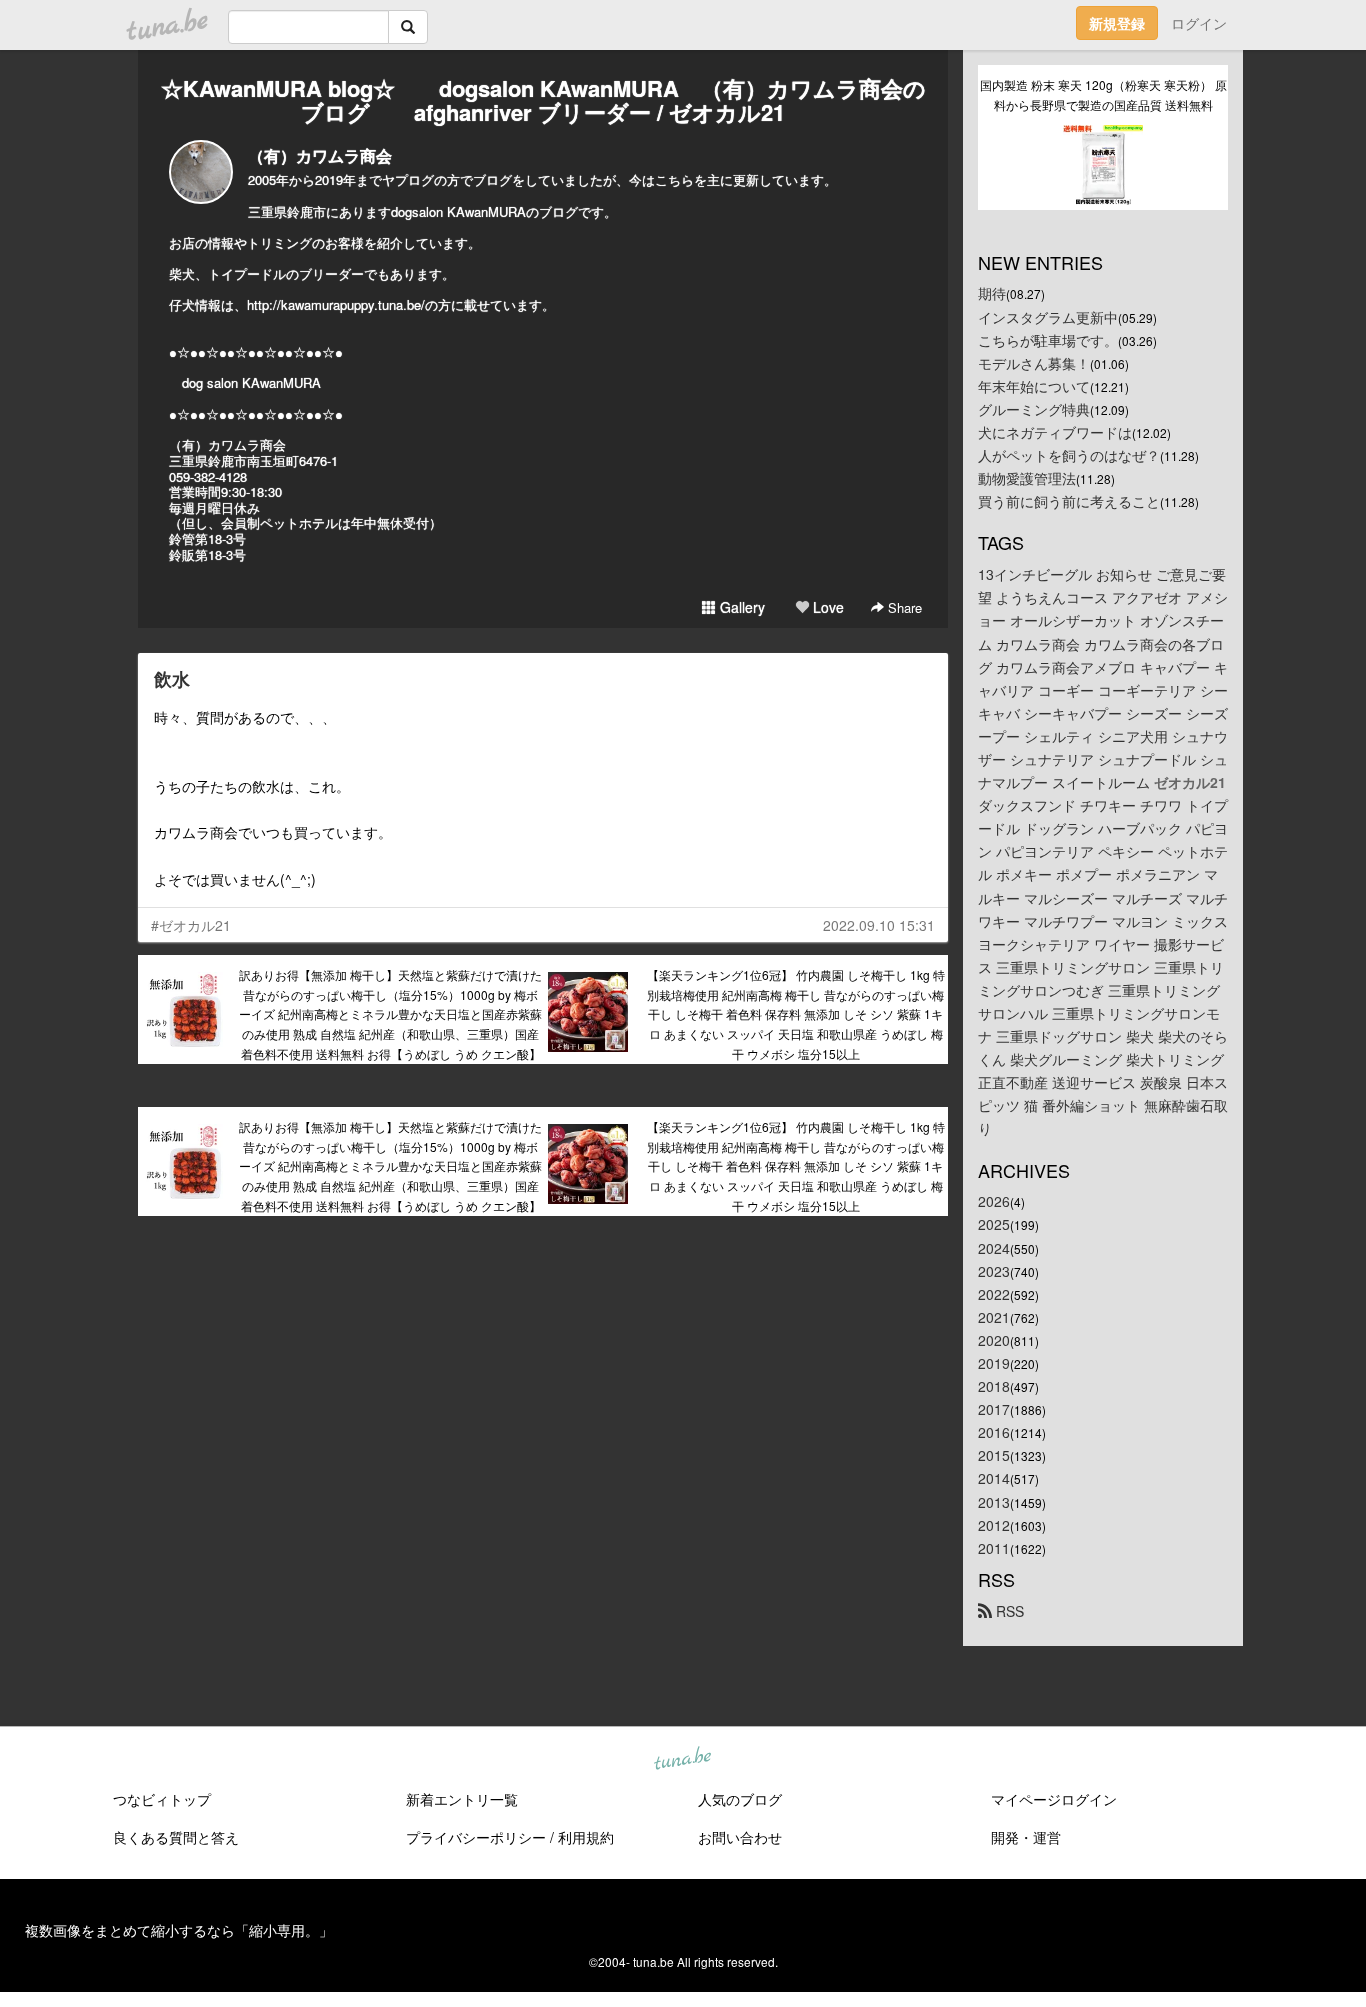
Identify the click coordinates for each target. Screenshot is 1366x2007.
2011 (994, 1548)
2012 (994, 1525)
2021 (994, 1317)
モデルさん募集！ (1034, 363)
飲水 (172, 679)
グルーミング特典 (1034, 409)
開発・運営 (1026, 1837)
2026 (994, 1201)
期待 (992, 293)
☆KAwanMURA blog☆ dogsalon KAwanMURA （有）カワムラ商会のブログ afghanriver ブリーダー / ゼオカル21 (543, 100)
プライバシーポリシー (476, 1837)
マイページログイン (1054, 1799)
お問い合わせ (740, 1837)
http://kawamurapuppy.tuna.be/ (336, 304)
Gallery (740, 607)
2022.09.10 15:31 (879, 925)
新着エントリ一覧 (462, 1799)
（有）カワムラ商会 (320, 155)
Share (903, 607)
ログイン (1199, 23)
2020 (994, 1340)
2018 (994, 1386)
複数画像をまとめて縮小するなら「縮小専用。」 (179, 1930)
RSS (1008, 1611)
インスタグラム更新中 (1048, 317)
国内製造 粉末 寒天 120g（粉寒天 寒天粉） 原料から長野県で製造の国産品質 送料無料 (1103, 94)
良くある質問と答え (176, 1837)
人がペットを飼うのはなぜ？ (1069, 455)
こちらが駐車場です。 (1048, 340)
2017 (994, 1409)
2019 (994, 1363)
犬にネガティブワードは (1055, 432)
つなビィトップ (162, 1799)
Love (826, 607)
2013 (994, 1502)
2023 (994, 1271)
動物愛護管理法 (1027, 478)
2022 (994, 1294)
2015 (994, 1455)
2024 (994, 1248)
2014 (994, 1478)
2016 (994, 1432)
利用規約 (586, 1837)
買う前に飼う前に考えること (1069, 501)
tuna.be (682, 1759)
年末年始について (1034, 386)
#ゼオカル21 (191, 925)
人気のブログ (740, 1799)
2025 (994, 1224)
